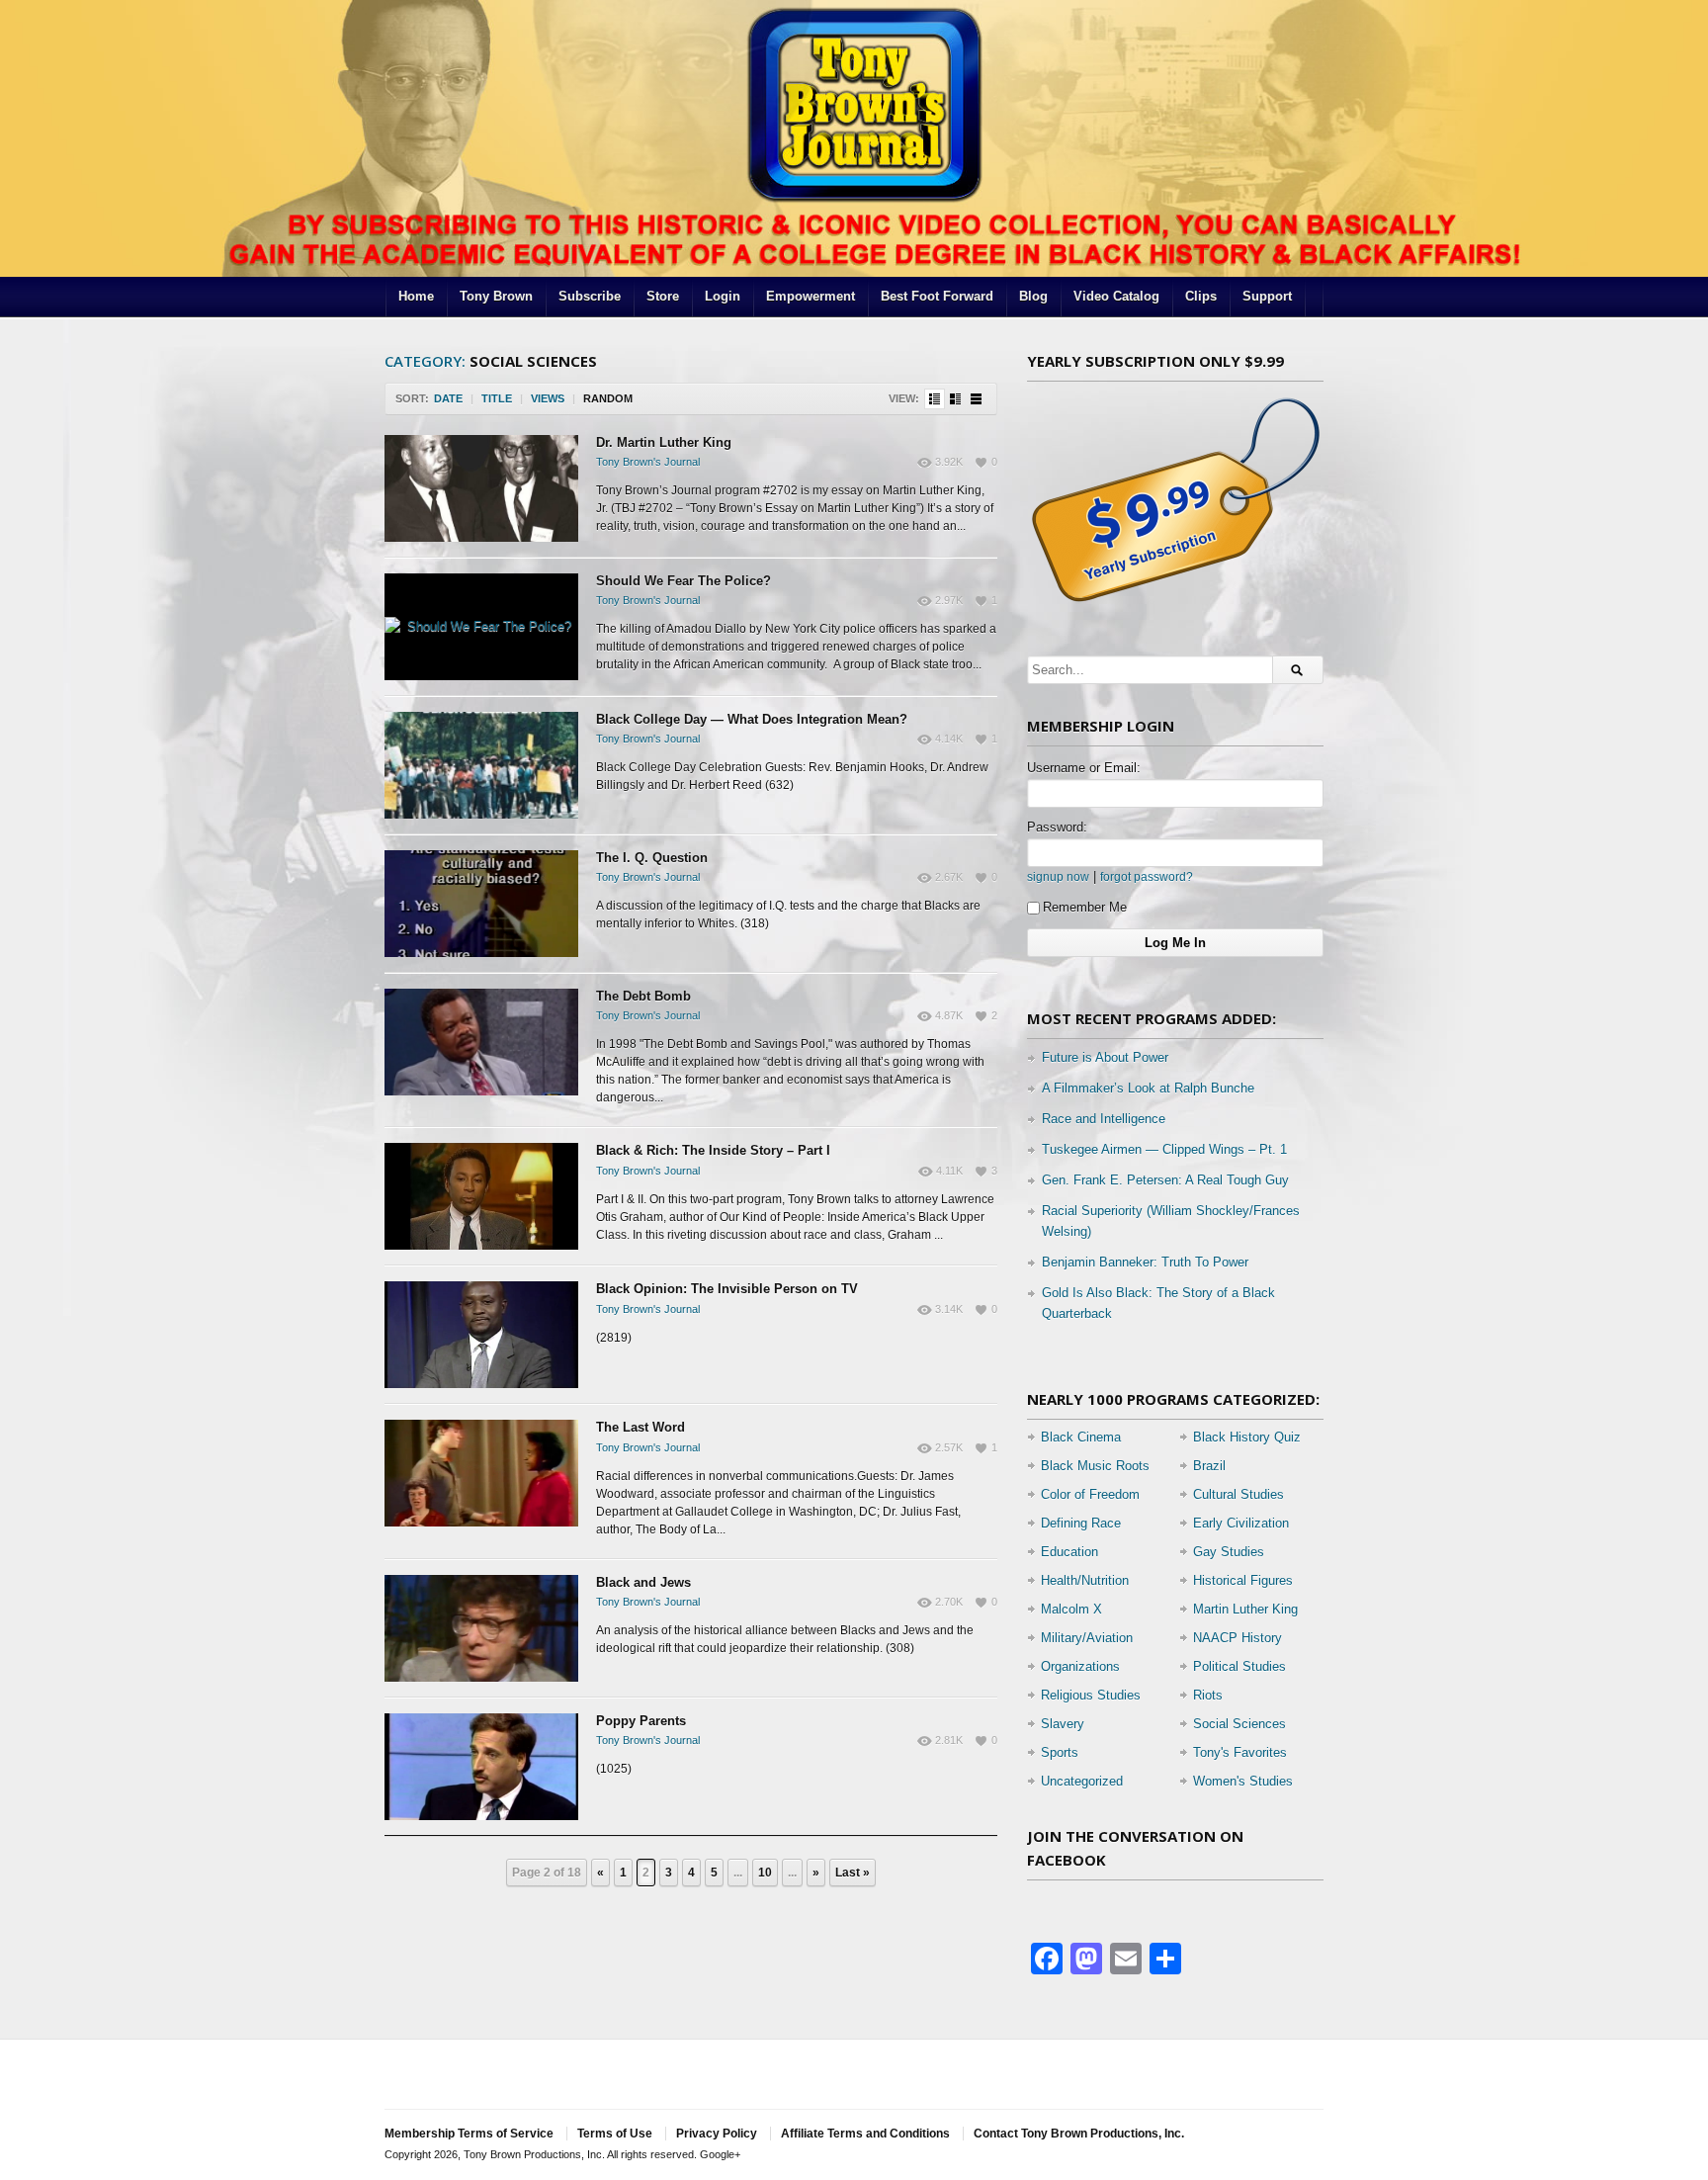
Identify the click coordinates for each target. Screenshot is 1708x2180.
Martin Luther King (1245, 1609)
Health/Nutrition (1085, 1580)
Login (723, 296)
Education (1069, 1552)
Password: (1057, 827)
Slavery (1063, 1724)
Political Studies (1239, 1666)
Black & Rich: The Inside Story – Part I (713, 1150)
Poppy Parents (641, 1721)
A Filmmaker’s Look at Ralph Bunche (1148, 1088)
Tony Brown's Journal (648, 462)
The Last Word (640, 1427)
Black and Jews (643, 1582)
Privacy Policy (717, 2134)
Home (416, 296)
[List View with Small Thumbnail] (935, 399)
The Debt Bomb (643, 996)
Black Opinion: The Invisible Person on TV (727, 1289)
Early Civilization (1241, 1523)
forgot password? (1147, 876)
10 (765, 1873)
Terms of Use (615, 2134)
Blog (1033, 296)
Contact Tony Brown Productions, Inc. (1079, 2134)
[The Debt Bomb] (481, 1042)
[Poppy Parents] (481, 1767)
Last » (853, 1873)
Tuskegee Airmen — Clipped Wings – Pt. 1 (1164, 1149)
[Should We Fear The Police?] (481, 627)
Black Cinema (1081, 1437)
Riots (1208, 1695)
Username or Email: (1084, 768)
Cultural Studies (1238, 1494)
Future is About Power (1105, 1057)
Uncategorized (1082, 1781)
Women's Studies (1243, 1781)
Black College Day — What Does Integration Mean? (752, 719)
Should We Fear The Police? (683, 581)
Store (663, 296)
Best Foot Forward (937, 296)
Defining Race (1081, 1523)
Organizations (1080, 1666)
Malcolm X (1071, 1609)
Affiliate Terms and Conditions (865, 2134)
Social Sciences (1239, 1724)
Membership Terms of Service (469, 2134)
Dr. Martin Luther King (664, 442)
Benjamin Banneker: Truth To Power (1145, 1262)
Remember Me (1085, 907)
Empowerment (811, 296)
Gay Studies (1229, 1552)
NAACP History (1238, 1638)
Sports (1060, 1752)
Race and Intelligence (1104, 1119)
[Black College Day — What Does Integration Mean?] (481, 765)
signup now (1058, 876)
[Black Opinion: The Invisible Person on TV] (481, 1335)
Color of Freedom (1090, 1494)
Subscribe (590, 296)
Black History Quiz (1247, 1437)
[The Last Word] (481, 1473)
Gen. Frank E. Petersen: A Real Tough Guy (1165, 1180)
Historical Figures (1243, 1580)
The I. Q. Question (652, 858)
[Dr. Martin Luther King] (481, 488)
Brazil (1209, 1466)
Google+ (720, 2154)
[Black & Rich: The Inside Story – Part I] (481, 1196)
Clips (1201, 296)
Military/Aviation (1087, 1638)
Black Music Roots (1095, 1466)
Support (1267, 296)
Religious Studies (1091, 1695)
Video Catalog (1116, 296)
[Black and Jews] (481, 1628)
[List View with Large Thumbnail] (976, 399)
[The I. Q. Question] (481, 904)
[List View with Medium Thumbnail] (955, 399)
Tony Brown (496, 296)
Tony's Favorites (1240, 1752)
